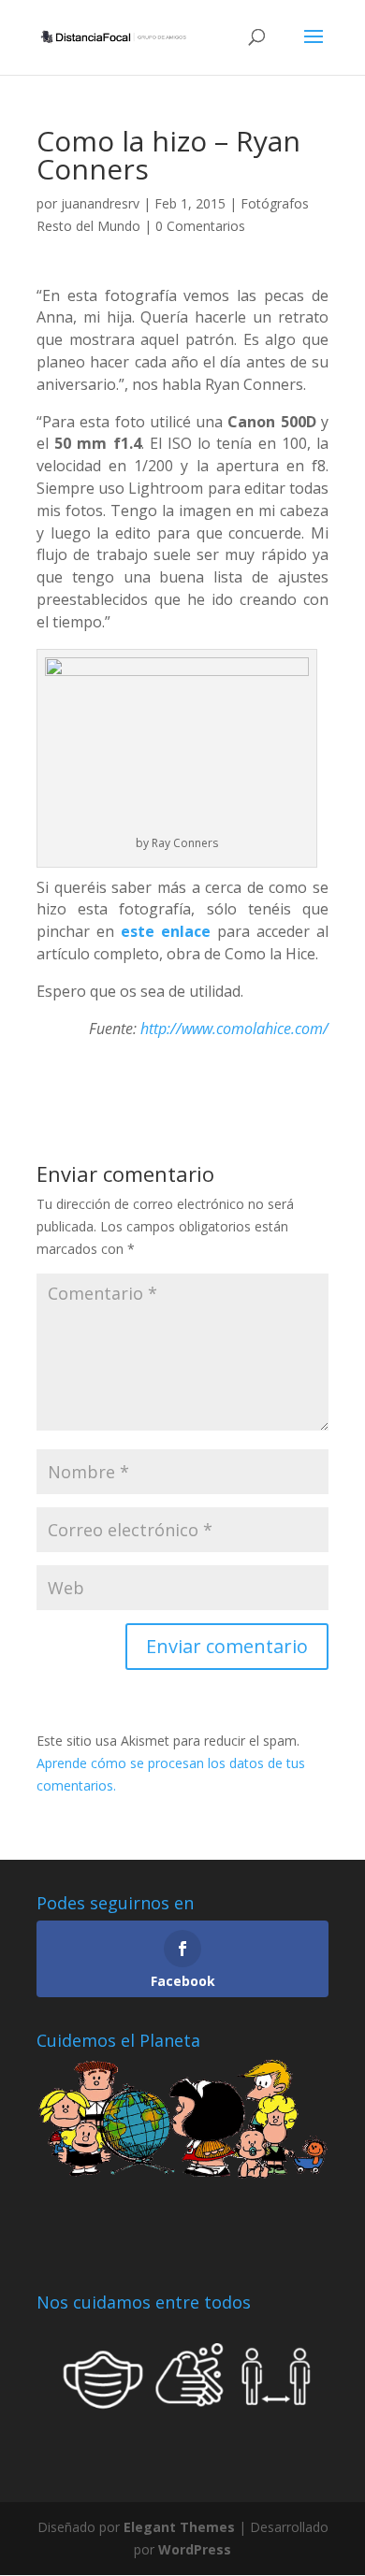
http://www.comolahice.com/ (234, 1029)
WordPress (195, 2549)
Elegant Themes (179, 2527)
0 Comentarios (200, 226)
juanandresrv (100, 203)
